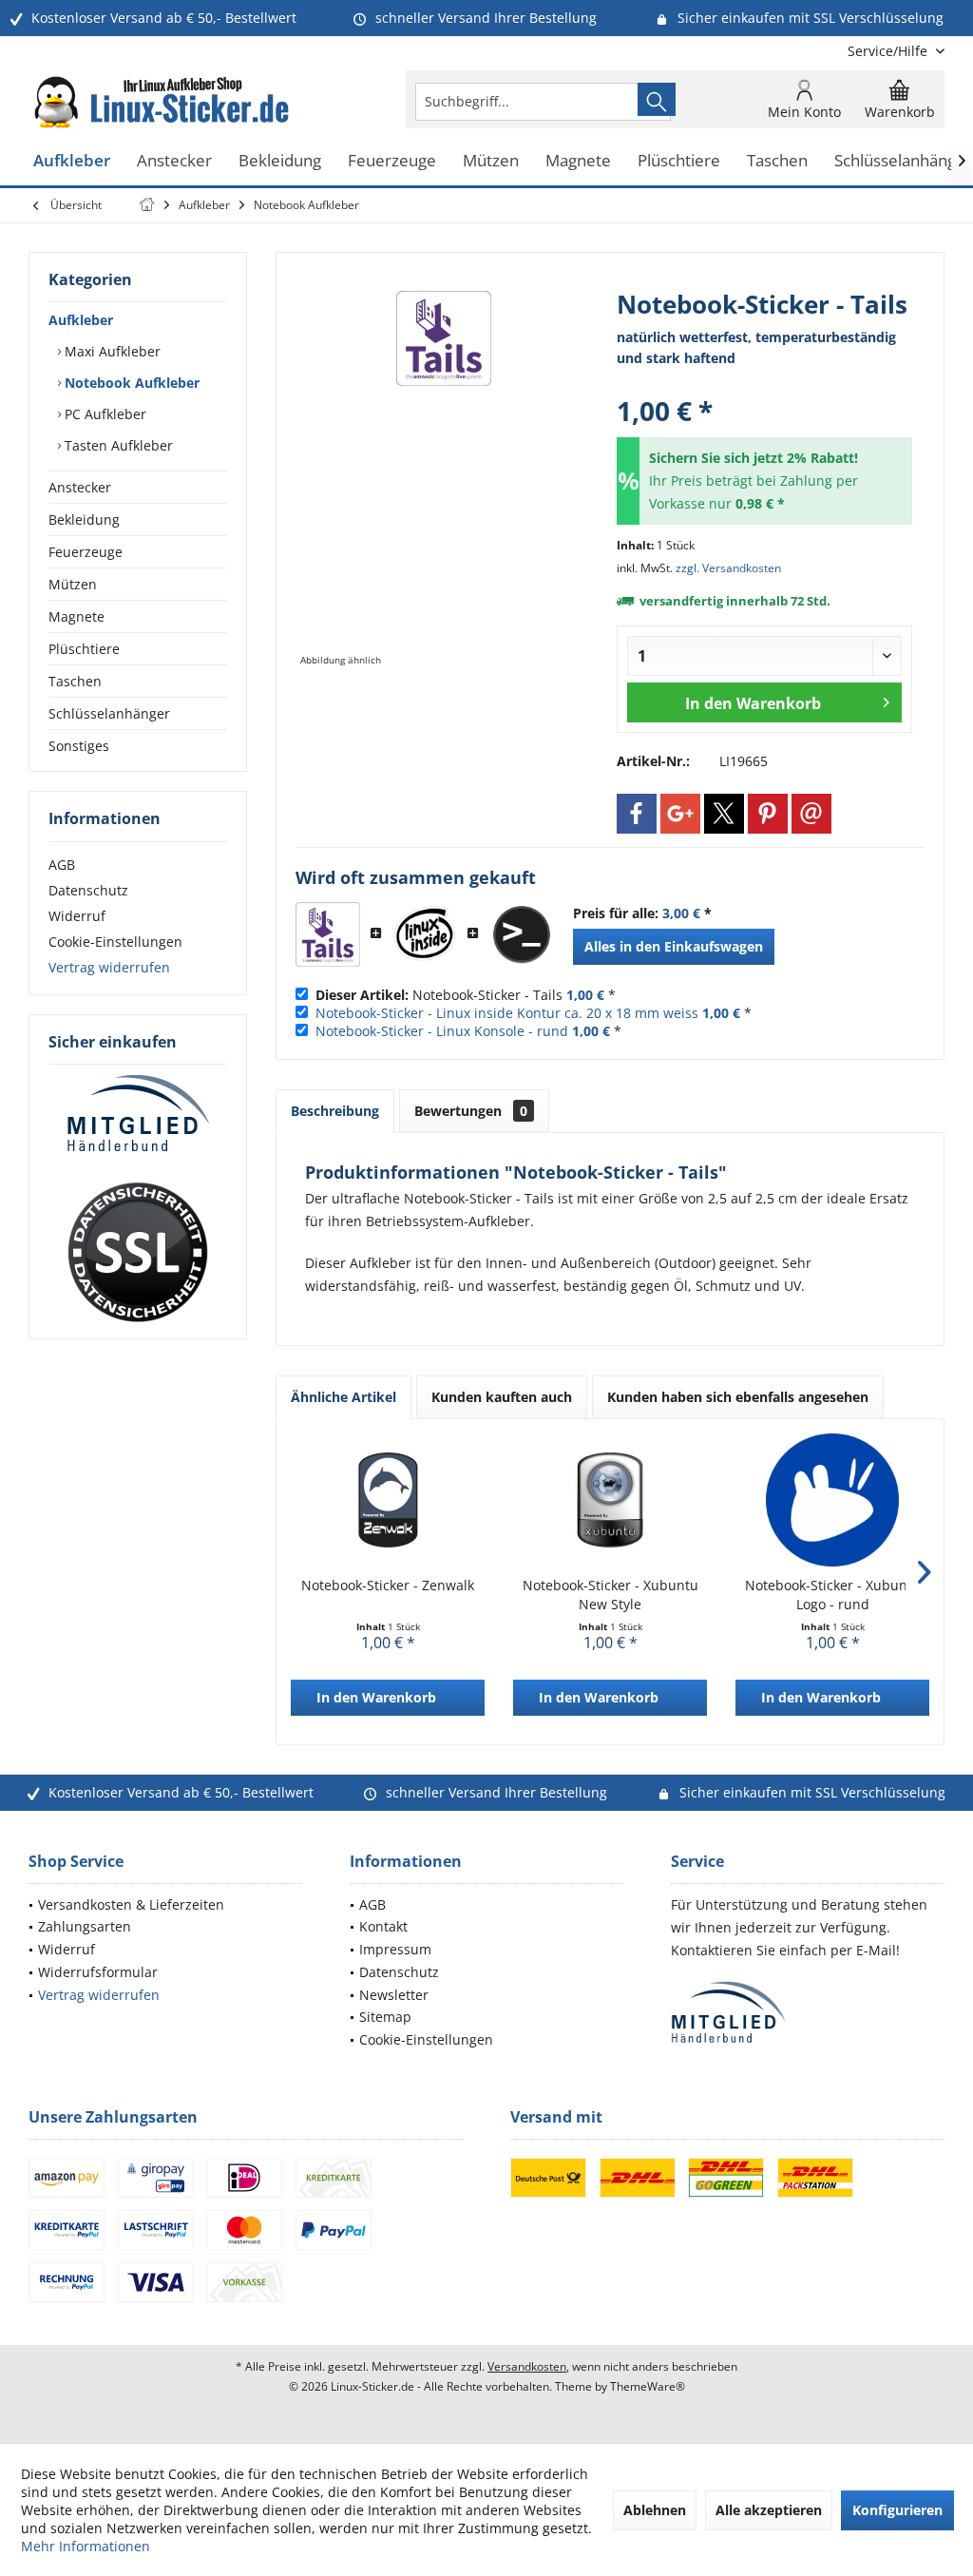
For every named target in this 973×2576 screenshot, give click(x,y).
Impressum (395, 1949)
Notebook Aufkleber (130, 383)
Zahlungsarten (85, 1926)
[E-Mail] (811, 814)
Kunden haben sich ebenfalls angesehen (738, 1397)
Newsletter (394, 1995)
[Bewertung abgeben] (764, 385)
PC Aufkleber (104, 414)
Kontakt (383, 1926)
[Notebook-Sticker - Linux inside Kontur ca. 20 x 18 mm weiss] (425, 934)
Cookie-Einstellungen (115, 942)
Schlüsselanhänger (109, 713)
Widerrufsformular (98, 1972)
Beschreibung (335, 1111)
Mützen (73, 584)
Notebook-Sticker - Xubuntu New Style (611, 1595)
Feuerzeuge (86, 552)
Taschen (75, 681)
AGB (62, 865)
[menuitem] (889, 51)
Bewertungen (471, 1111)
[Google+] (680, 814)
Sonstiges (79, 746)
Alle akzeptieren (769, 2510)
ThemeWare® (648, 2386)
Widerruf (77, 916)
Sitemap (385, 2017)
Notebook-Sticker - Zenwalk (388, 1585)
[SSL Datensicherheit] (138, 1253)
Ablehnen (655, 2510)
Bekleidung (84, 519)
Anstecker (80, 487)
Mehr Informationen (86, 2546)
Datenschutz (88, 890)
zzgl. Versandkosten (728, 568)
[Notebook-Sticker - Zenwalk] (388, 1500)
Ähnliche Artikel (343, 1397)
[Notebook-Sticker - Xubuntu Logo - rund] (832, 1500)
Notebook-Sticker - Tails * (466, 995)
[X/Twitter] (724, 814)
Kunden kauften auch (502, 1397)
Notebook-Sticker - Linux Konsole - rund (442, 1031)
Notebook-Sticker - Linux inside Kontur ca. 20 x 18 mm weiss (507, 1013)
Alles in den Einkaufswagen (674, 946)
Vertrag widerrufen (109, 967)
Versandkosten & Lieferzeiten (131, 1904)
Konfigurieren (897, 2510)
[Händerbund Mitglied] (138, 1114)
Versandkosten (527, 2366)
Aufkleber (81, 320)
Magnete (76, 616)
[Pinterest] (768, 814)
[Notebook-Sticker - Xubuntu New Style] (610, 1500)
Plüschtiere (84, 649)
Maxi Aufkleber (111, 351)
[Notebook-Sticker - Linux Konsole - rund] (522, 934)
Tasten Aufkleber (117, 445)
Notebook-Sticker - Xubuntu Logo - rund (833, 1595)
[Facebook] (637, 814)
